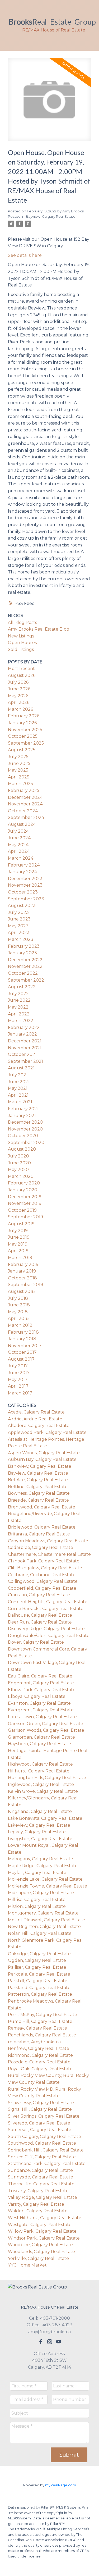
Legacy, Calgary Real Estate (37, 1832)
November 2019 (25, 1203)
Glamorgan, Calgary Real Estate (41, 1737)
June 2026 (19, 689)
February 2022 (24, 1027)
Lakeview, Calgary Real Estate (39, 1825)
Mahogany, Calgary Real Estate (41, 1859)
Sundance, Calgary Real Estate (40, 2170)
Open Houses (22, 643)
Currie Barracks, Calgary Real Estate (46, 1609)
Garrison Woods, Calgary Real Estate (46, 1730)
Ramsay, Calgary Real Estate (37, 2028)
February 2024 (24, 865)
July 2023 (18, 912)
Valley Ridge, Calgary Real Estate (43, 2197)
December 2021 (25, 1041)
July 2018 (18, 1298)
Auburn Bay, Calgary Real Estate (42, 1459)
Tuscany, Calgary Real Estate (38, 2191)
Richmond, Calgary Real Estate (40, 2055)
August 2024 (22, 824)
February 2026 (24, 716)
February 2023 (24, 946)
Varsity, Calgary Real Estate (36, 2204)
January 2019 (22, 1271)
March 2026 (20, 709)
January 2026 (22, 723)
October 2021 (22, 1054)
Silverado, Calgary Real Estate (39, 2123)
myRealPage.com (61, 2485)
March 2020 (21, 1176)
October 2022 (23, 973)
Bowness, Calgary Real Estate (39, 1493)
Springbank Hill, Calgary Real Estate (46, 2150)
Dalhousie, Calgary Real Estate (40, 1615)
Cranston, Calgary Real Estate (39, 1595)
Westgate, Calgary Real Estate (40, 2225)
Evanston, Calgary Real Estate (39, 1703)
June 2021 (19, 1082)
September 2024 (26, 817)
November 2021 (25, 1048)
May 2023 (18, 926)
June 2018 (19, 1305)
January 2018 (22, 1339)
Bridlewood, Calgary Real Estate (42, 1527)
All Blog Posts (22, 623)
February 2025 (24, 790)
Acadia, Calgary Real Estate (36, 1412)
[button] (41, 2342)
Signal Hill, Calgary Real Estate (40, 2109)
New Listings (21, 636)
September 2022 (26, 980)
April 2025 (19, 777)
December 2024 (25, 797)
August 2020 (22, 1149)
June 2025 (19, 763)
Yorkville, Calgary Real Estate (38, 2258)
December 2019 (25, 1197)
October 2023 (23, 892)
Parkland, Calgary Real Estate (39, 1988)
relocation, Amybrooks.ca (34, 2042)
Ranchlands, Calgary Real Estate (42, 2035)
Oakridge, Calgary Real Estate (39, 1954)
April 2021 (18, 1095)
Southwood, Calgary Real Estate (42, 2143)
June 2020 (19, 1163)
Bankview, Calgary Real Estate (40, 1466)
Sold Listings (21, 649)
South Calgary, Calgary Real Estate (44, 2137)
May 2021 (18, 1088)
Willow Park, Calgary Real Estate (42, 2231)
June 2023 (19, 919)
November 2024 (25, 804)
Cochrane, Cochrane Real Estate (42, 1575)
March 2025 (20, 784)
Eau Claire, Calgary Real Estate (40, 1676)
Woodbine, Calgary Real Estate (40, 2245)
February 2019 (23, 1264)
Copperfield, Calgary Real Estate (42, 1588)
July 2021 (18, 1075)
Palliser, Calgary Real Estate (37, 1967)
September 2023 (26, 899)
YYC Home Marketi (28, 2265)
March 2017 (20, 1393)
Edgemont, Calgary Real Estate (41, 1683)
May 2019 (18, 1244)
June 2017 (19, 1373)
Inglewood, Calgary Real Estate (41, 1784)
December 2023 (25, 879)
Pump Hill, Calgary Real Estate (40, 2021)
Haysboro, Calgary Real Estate (39, 1744)
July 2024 (18, 831)
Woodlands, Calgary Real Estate (41, 2252)
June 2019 (19, 1237)
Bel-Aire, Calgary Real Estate (38, 1480)
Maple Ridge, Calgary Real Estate (43, 1866)
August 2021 (21, 1068)
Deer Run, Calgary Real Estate (40, 1622)
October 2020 (23, 1136)
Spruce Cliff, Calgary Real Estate (42, 2157)
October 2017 (22, 1352)
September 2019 (25, 1217)
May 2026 (18, 696)
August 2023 (22, 906)
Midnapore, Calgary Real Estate (41, 1893)
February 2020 (24, 1183)
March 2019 (20, 1258)
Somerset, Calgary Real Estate (40, 2130)
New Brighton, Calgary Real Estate (44, 1927)
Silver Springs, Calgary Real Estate (44, 2116)
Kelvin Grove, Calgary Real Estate (43, 1791)
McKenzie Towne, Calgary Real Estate (48, 1886)
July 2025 (18, 757)
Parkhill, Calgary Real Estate (38, 1981)
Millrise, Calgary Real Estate (37, 1900)
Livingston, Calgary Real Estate (40, 1839)
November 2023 (25, 885)
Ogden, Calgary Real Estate (37, 1960)
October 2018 (22, 1278)
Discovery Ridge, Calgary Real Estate (46, 1629)
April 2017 (18, 1386)
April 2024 (19, 851)
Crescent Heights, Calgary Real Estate (48, 1602)
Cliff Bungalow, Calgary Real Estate (45, 1568)
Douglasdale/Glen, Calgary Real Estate (49, 1636)
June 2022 (19, 1000)
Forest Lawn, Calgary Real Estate (42, 1717)
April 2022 (19, 1014)
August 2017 (21, 1359)
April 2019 (18, 1251)
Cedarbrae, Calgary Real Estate (41, 1547)
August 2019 (21, 1224)
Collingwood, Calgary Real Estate (43, 1581)
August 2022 (22, 987)
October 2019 (22, 1210)
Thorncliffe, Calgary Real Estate (41, 2184)
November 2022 (25, 966)
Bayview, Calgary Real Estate (51, 216)
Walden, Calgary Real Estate (38, 2211)
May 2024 (18, 845)
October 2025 (23, 736)
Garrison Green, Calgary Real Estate (46, 1724)
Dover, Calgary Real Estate (36, 1642)
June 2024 (19, 838)
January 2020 (23, 1190)
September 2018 (26, 1285)
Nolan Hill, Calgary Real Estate (40, 1933)
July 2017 (18, 1366)
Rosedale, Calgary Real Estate (39, 2062)
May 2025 (18, 770)
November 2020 (25, 1129)
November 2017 (25, 1346)
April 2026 (19, 702)
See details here (25, 255)
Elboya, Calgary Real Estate (37, 1696)
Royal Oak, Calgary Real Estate (40, 2069)
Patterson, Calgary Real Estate (40, 1994)
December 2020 (25, 1122)
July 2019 (18, 1231)
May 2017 (18, 1380)
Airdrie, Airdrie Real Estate (35, 1419)
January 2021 (22, 1116)
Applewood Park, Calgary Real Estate (47, 1432)
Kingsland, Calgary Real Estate (40, 1811)
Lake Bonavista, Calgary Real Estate (45, 1818)
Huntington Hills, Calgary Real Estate (47, 1778)
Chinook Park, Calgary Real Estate (44, 1561)
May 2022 (18, 1007)
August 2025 (22, 750)
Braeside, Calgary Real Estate (38, 1500)
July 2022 (18, 994)
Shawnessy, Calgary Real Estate (41, 2103)
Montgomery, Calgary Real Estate (43, 1913)
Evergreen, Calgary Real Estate (41, 1710)
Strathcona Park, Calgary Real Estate (47, 2164)
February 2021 (23, 1109)
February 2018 (23, 1332)
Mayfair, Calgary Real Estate (37, 1873)
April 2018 (18, 1318)
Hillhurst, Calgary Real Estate (39, 1771)
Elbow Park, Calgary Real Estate (42, 1690)
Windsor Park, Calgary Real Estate (44, 2238)
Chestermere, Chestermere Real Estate (49, 1554)
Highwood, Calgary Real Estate (40, 1764)
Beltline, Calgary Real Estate (38, 1487)
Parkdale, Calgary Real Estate (39, 1974)
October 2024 (23, 811)
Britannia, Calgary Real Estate (39, 1534)
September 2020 (26, 1143)
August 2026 (22, 675)
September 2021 (25, 1061)
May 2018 (18, 1312)
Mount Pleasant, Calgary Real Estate (46, 1920)
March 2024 (21, 858)
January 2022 (22, 1034)
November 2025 (25, 730)
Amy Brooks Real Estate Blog (39, 629)
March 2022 (21, 1021)
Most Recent (21, 669)
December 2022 (25, 960)
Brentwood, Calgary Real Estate (42, 1507)
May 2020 (18, 1170)
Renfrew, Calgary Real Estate (39, 2048)
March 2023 (21, 939)
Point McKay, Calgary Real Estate (43, 2015)
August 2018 (21, 1291)
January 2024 (22, 872)
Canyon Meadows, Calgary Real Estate (48, 1541)
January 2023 (22, 953)
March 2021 (20, 1102)
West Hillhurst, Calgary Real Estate (45, 2218)
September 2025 (26, 743)
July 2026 (18, 682)
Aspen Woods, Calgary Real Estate (44, 1453)
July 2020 (18, 1156)
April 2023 (19, 933)
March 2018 (20, 1325)
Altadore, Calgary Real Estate (39, 1426)
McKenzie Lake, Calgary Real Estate (45, 1879)
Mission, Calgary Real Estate (37, 1906)
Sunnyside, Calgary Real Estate (41, 2177)
